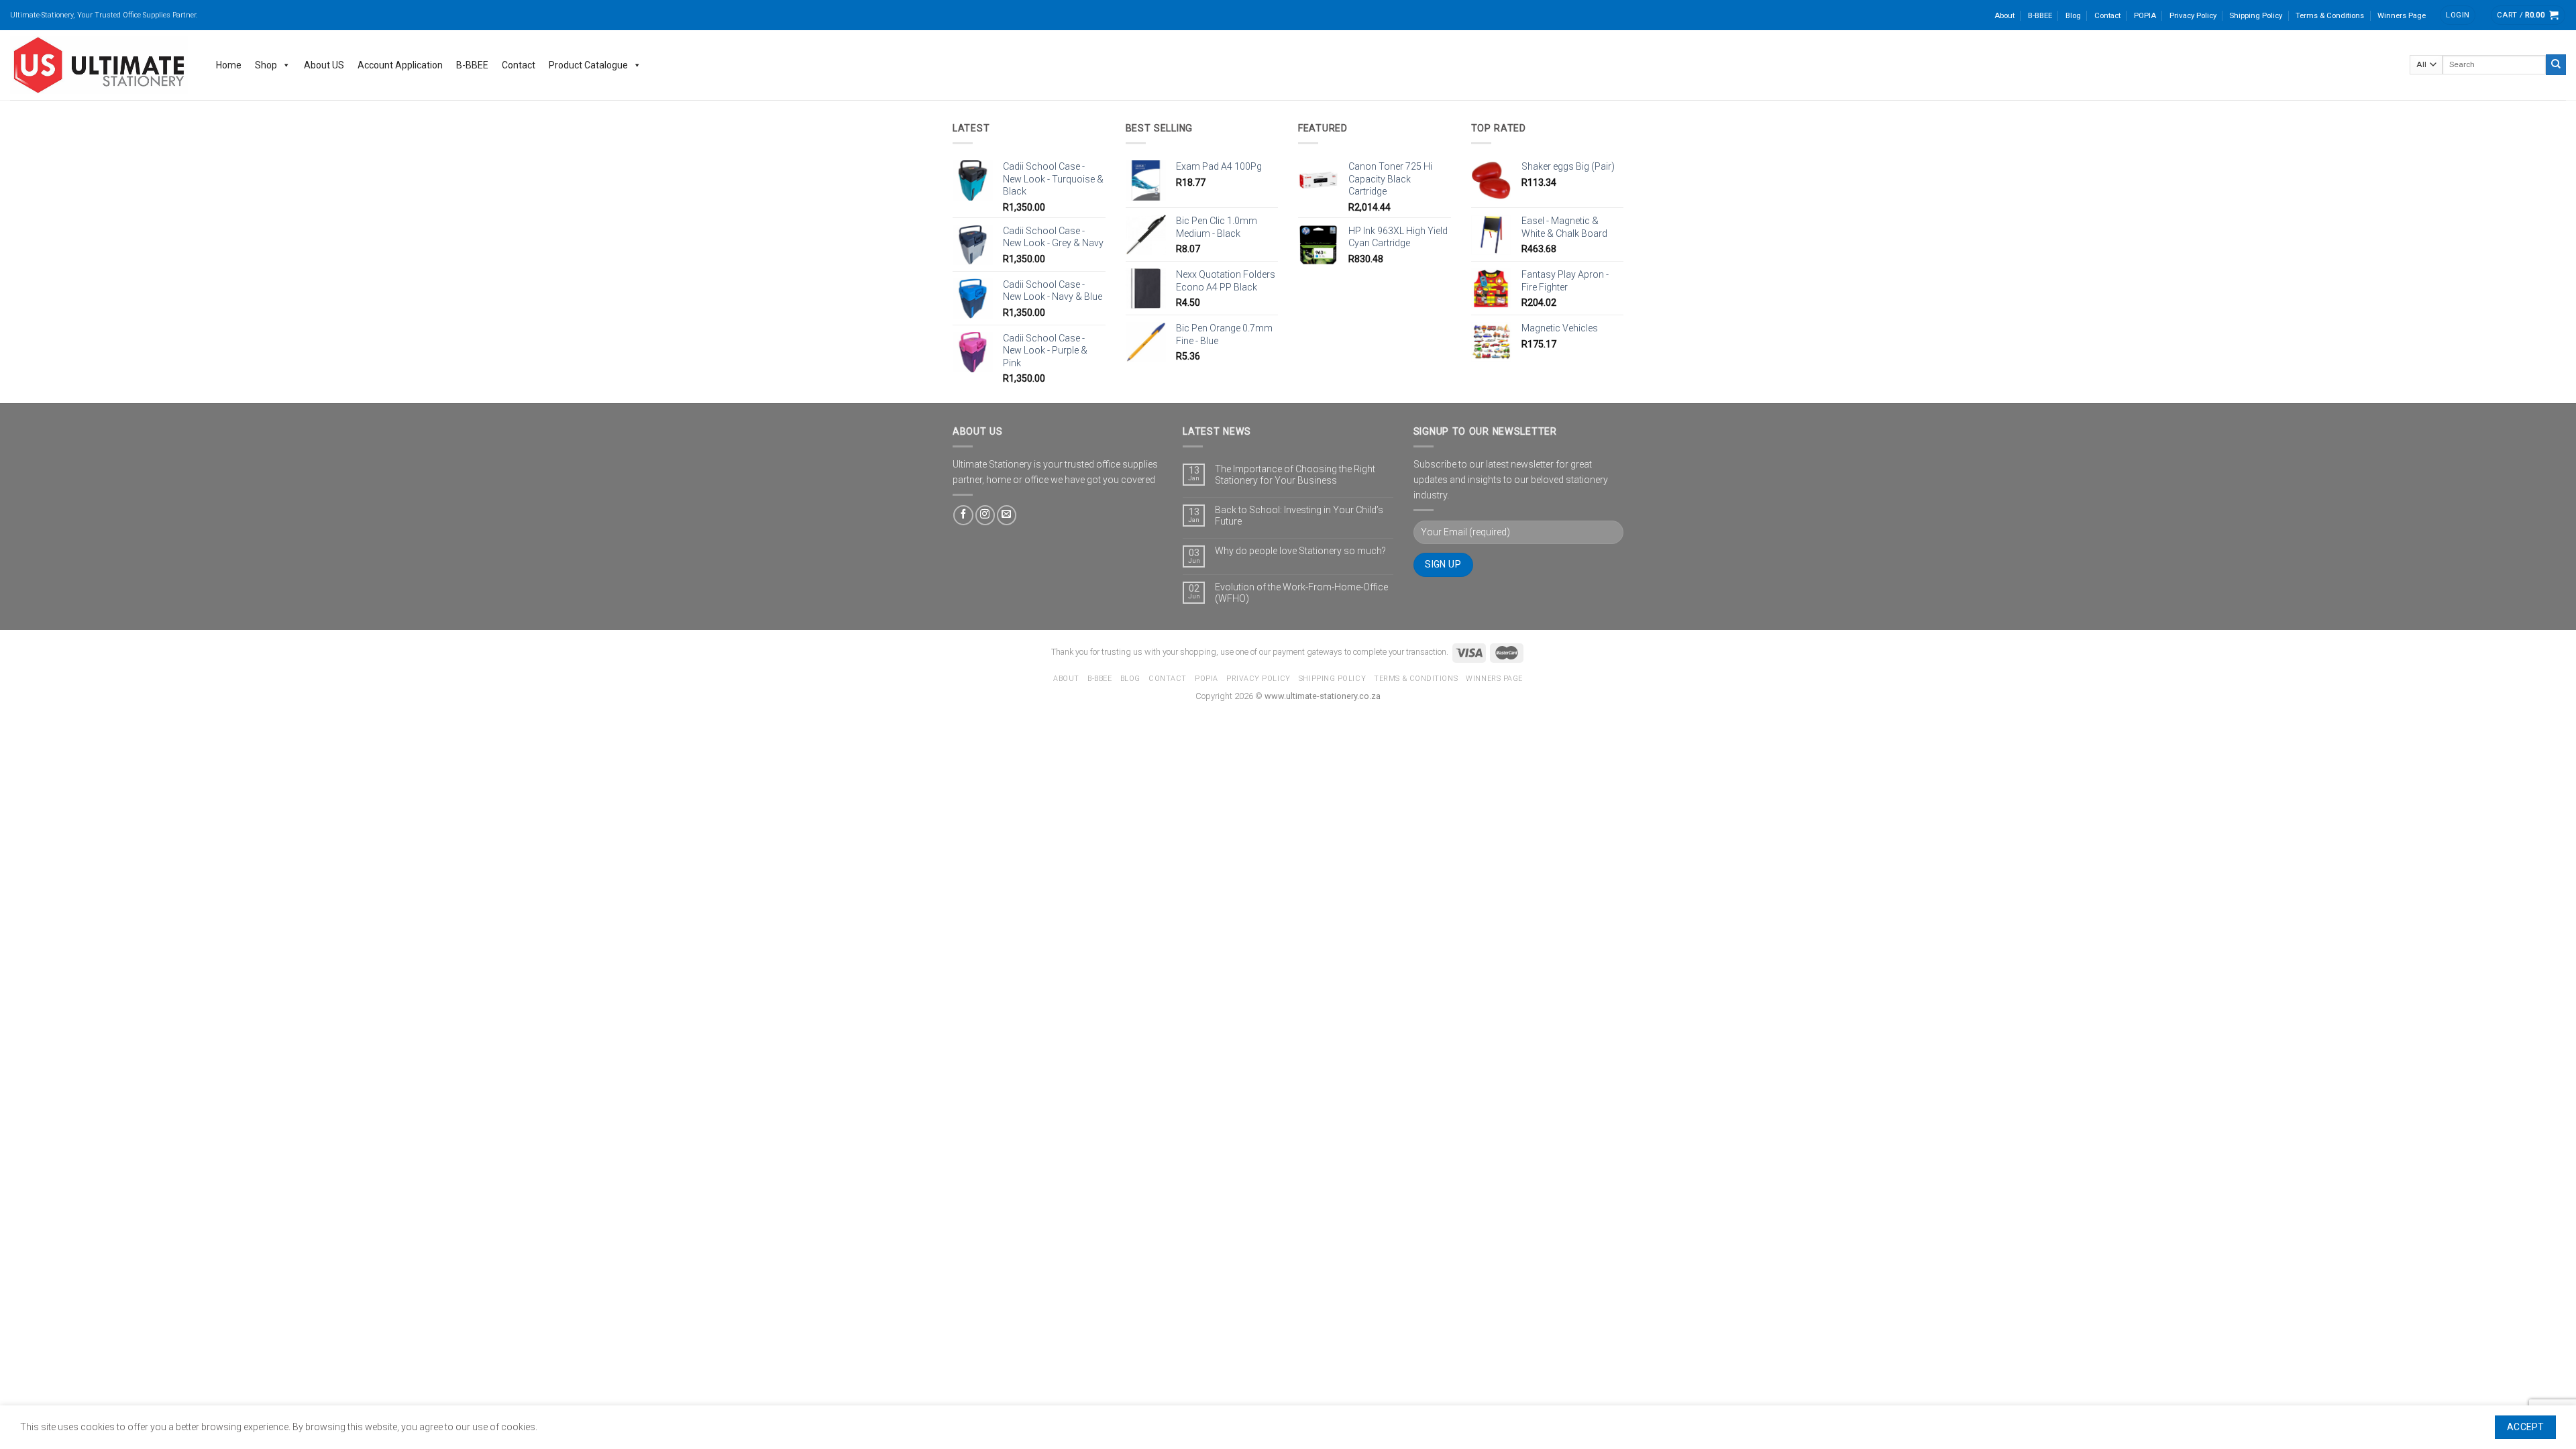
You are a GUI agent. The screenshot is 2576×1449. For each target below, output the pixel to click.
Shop (266, 65)
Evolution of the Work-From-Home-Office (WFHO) (1301, 593)
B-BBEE (2040, 15)
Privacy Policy (2193, 15)
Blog (2073, 15)
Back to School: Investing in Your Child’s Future (1299, 516)
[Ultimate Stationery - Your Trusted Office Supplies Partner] (100, 65)
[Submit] (2556, 64)
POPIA (2145, 15)
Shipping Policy (2256, 15)
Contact (2107, 15)
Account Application (400, 65)
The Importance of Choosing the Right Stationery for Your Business (1295, 475)
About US (324, 65)
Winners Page (2402, 15)
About (2004, 15)
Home (229, 65)
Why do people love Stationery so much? (1300, 551)
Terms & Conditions (2330, 15)
